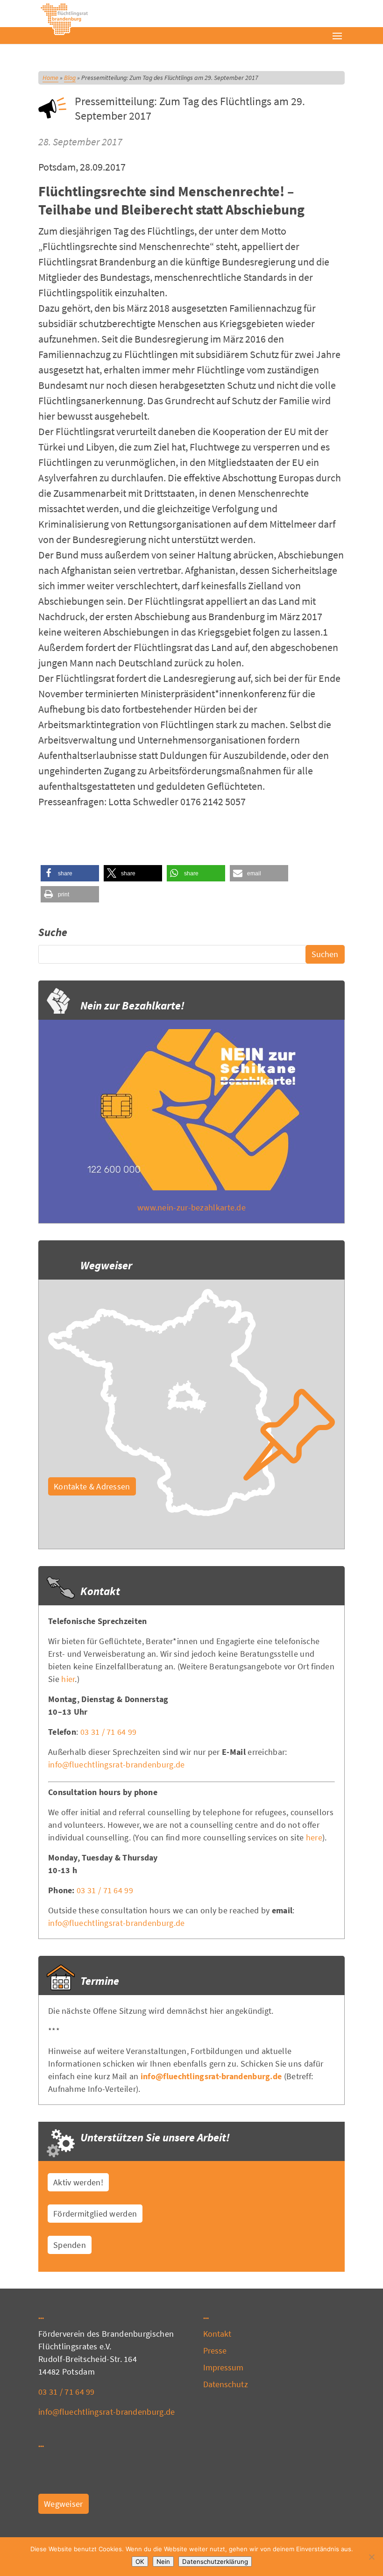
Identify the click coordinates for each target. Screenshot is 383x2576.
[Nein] (371, 2557)
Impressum (223, 2367)
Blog (70, 78)
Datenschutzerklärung (215, 2562)
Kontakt (217, 2334)
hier (68, 1679)
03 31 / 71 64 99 (109, 1732)
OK (140, 2562)
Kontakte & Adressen (92, 1486)
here (314, 1837)
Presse (215, 2351)
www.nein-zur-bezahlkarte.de (191, 1207)
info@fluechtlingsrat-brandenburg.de (117, 1764)
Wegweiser (64, 2504)
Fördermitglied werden (95, 2214)
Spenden (70, 2245)
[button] (70, 873)
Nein (163, 2562)
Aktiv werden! (78, 2182)
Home (50, 78)
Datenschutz (226, 2384)
